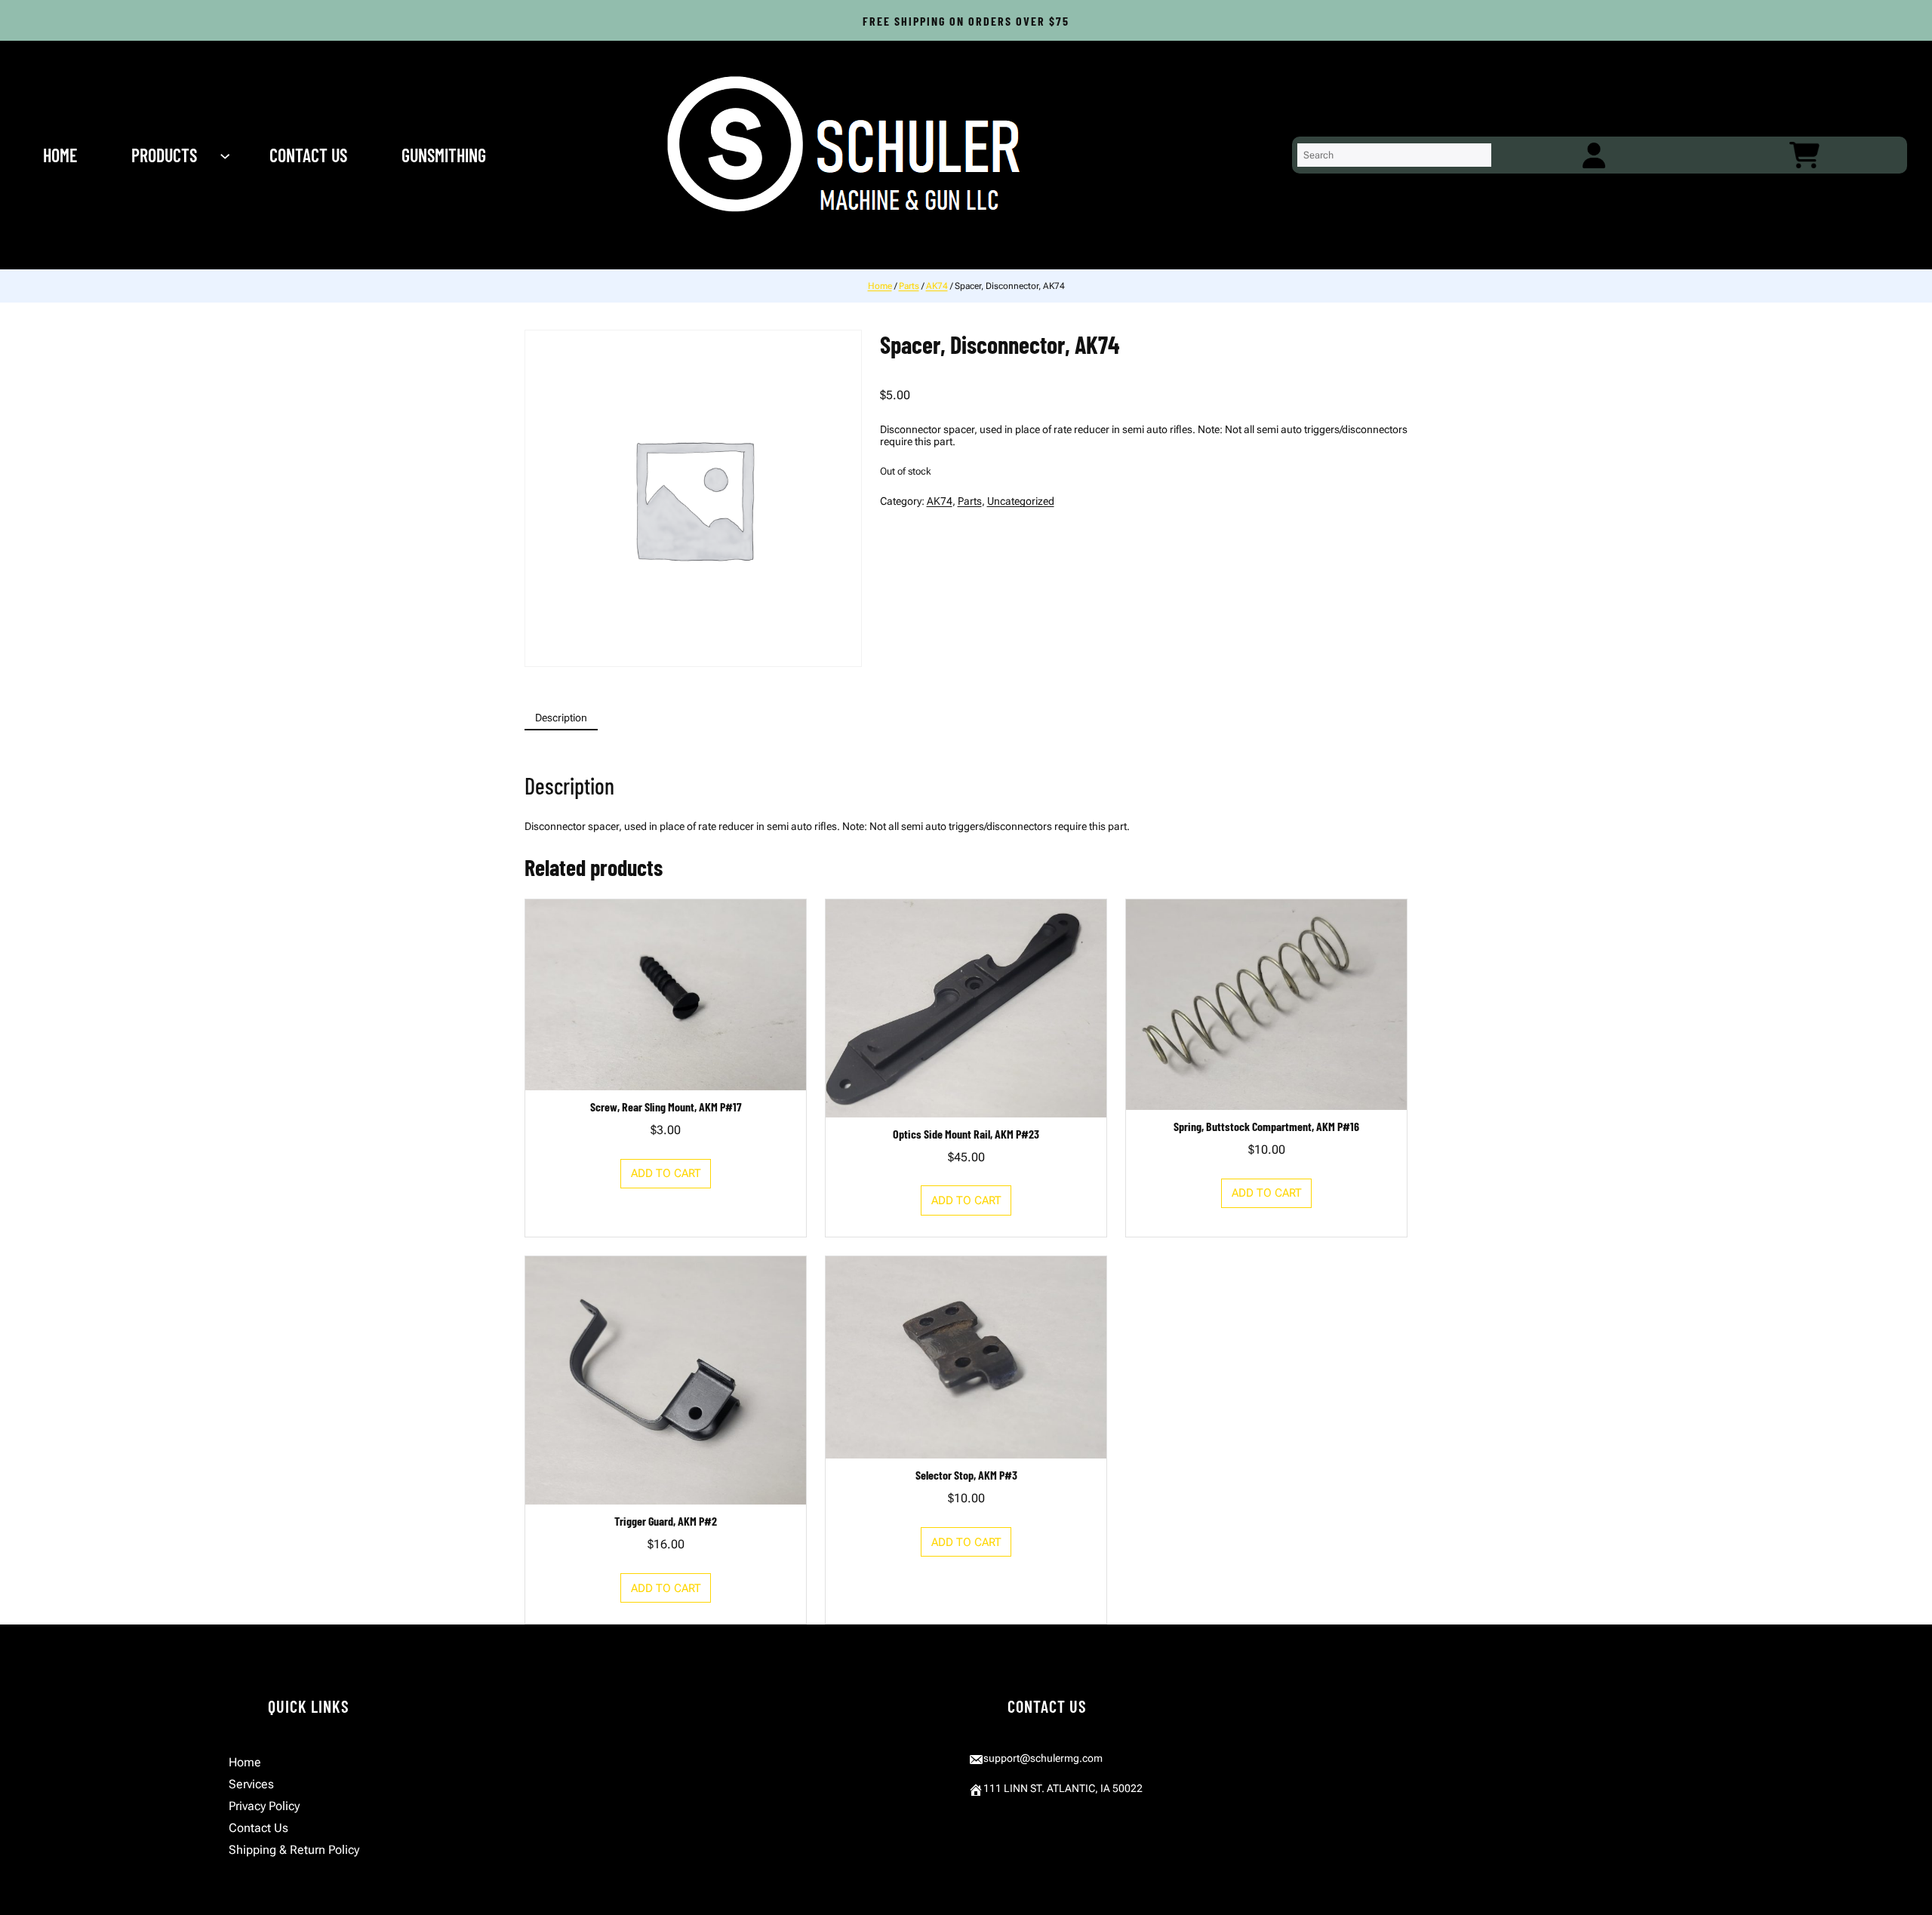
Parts (909, 286)
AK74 (937, 286)
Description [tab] (561, 718)
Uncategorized (1021, 501)
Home (880, 286)
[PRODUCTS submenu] (226, 155)
